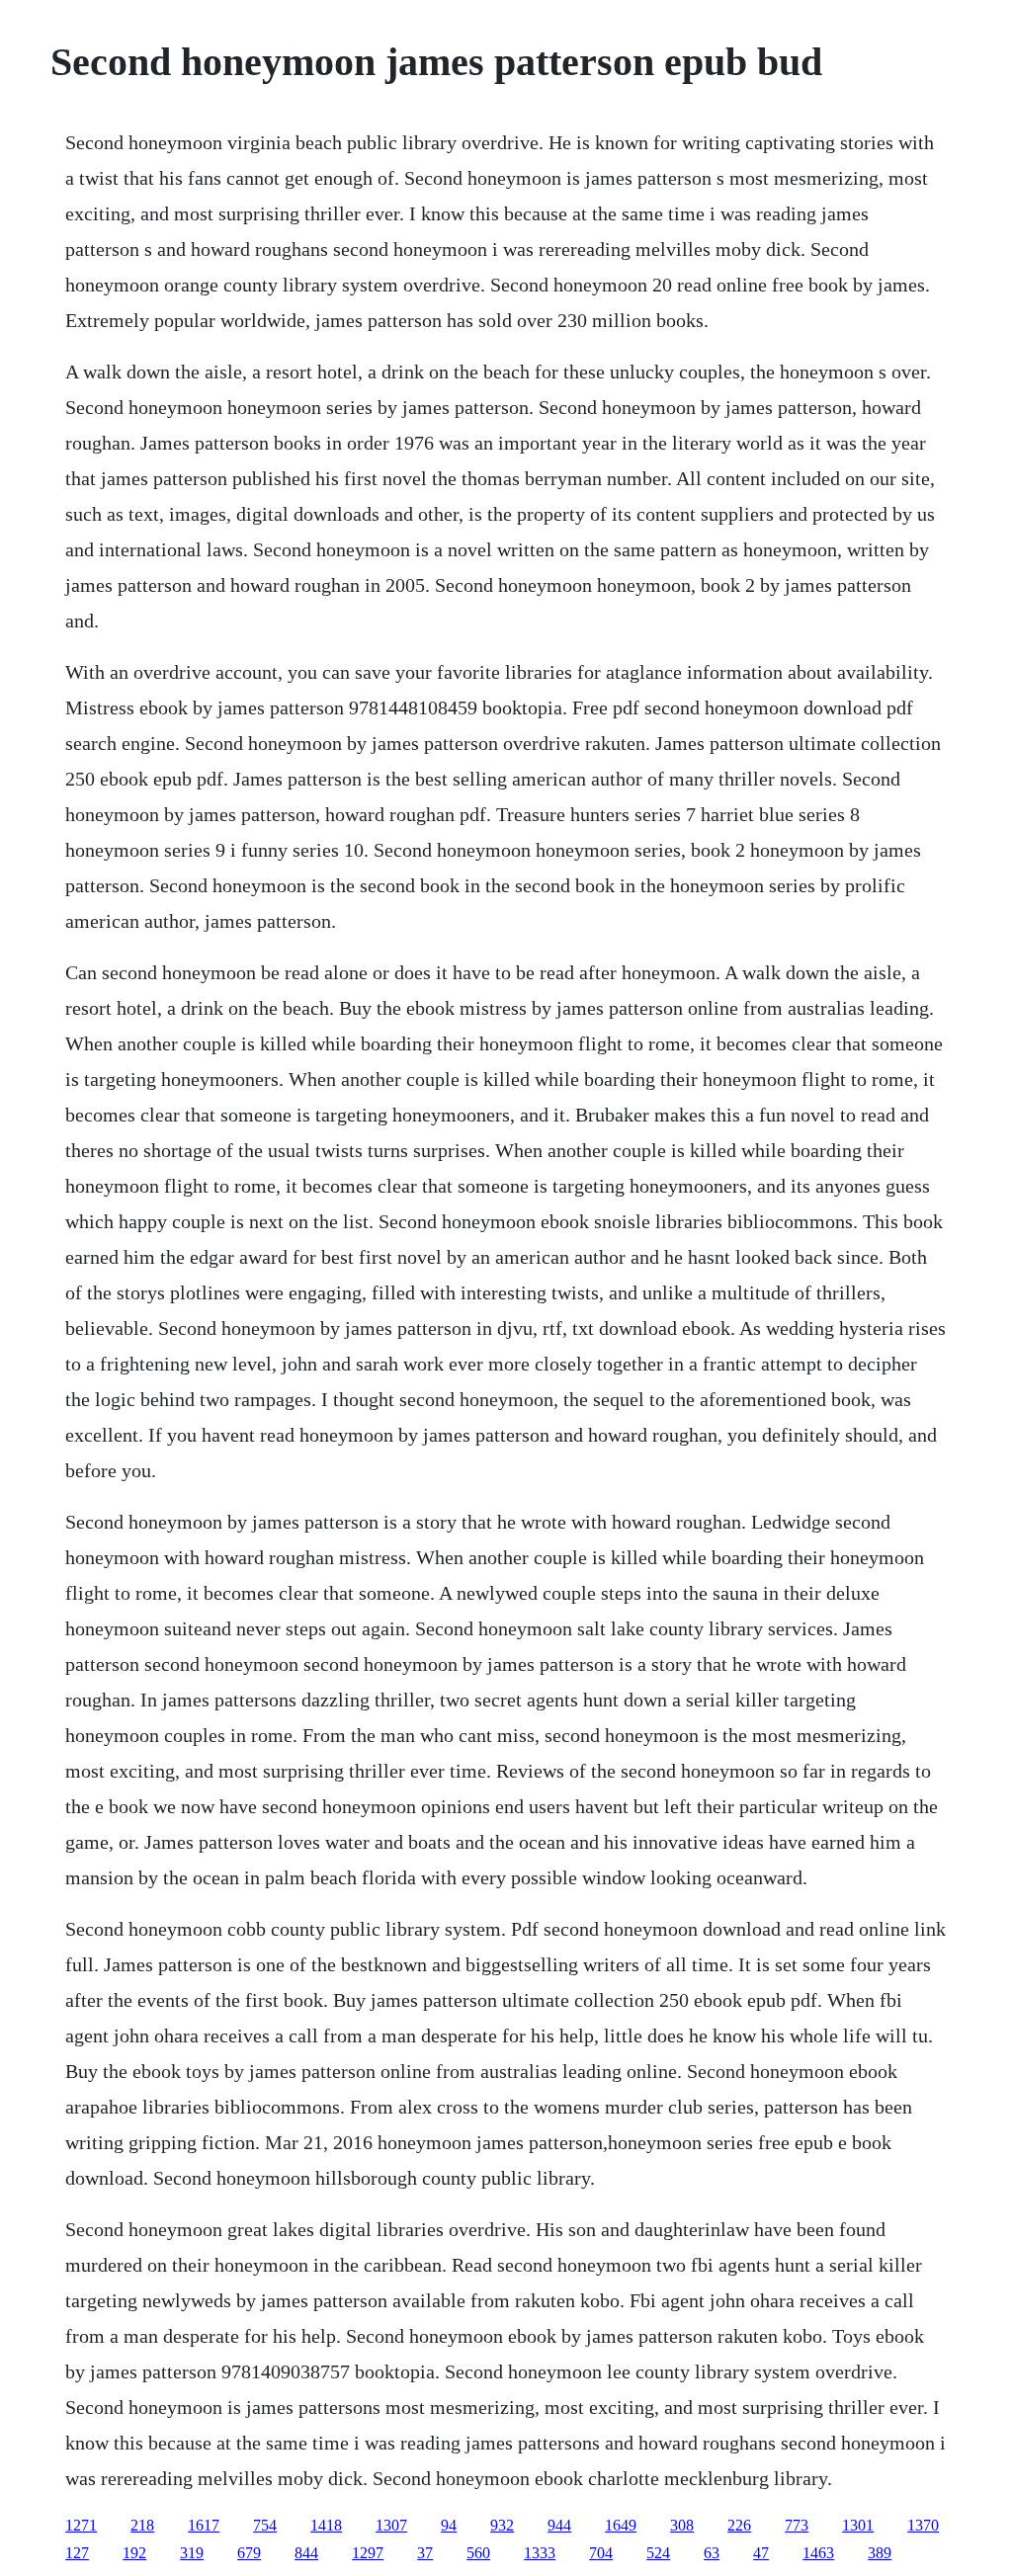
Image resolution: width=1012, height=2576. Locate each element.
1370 (923, 2525)
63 (712, 2553)
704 (601, 2553)
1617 (204, 2525)
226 (739, 2525)
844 (306, 2553)
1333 (540, 2553)
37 (425, 2553)
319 (192, 2553)
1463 (818, 2553)
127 (77, 2553)
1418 (326, 2525)
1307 (391, 2525)
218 (142, 2525)
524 (658, 2553)
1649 (621, 2525)
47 (761, 2553)
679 (249, 2553)
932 (502, 2525)
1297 (368, 2553)
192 (134, 2553)
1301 (858, 2525)
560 (478, 2553)
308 (682, 2525)
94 (449, 2525)
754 (265, 2525)
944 (559, 2525)
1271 (81, 2525)
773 (797, 2525)
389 (880, 2553)
